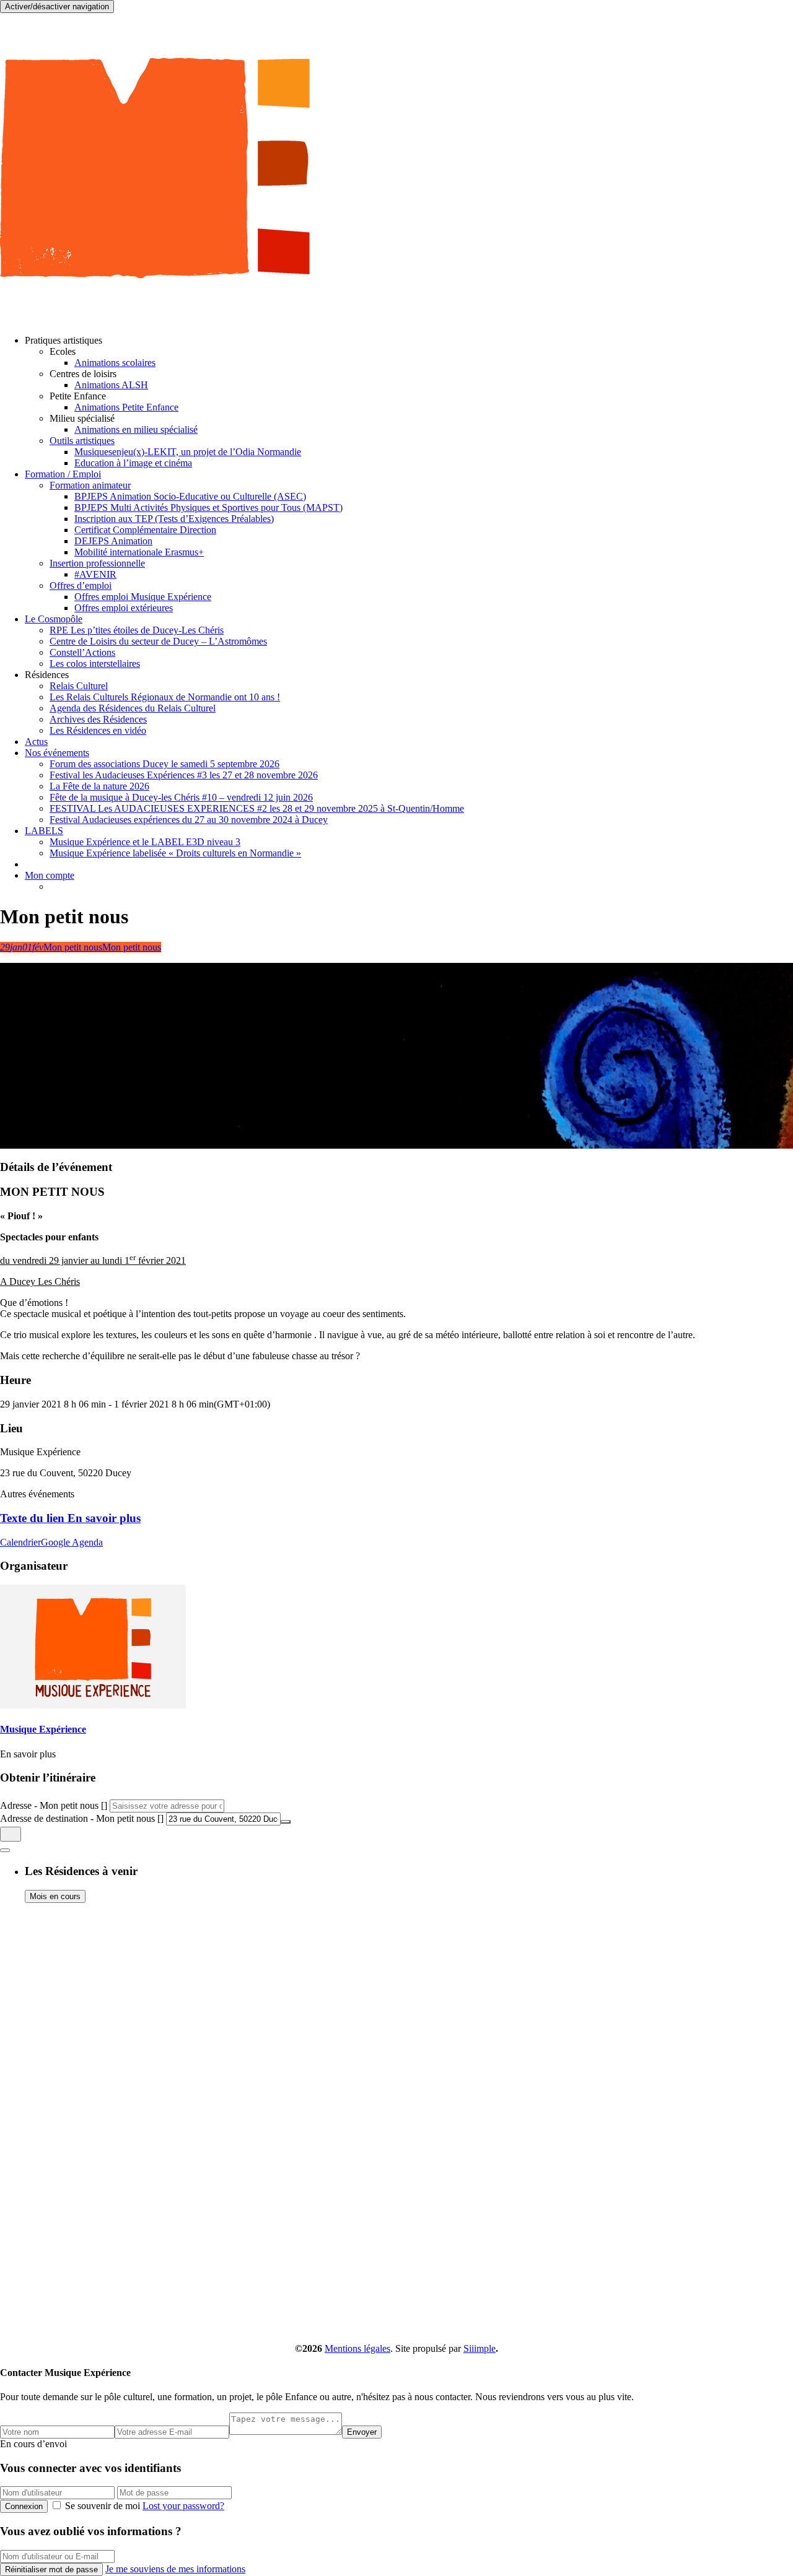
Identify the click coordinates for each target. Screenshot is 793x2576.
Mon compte (50, 875)
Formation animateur (90, 485)
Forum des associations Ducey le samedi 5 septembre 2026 (164, 764)
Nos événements (57, 753)
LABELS (44, 831)
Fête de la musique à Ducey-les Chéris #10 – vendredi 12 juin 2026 (181, 797)
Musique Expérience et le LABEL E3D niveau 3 (145, 842)
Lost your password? (183, 2506)
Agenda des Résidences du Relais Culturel (133, 708)
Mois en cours (55, 1896)
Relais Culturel (79, 686)
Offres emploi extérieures (124, 608)
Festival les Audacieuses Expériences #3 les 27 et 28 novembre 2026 (184, 775)
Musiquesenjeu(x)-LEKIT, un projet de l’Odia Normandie (188, 452)
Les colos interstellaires (95, 664)
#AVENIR (95, 574)
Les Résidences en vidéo (98, 730)
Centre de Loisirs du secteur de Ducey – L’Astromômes (158, 641)
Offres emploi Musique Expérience (143, 597)
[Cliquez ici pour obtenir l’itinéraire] (11, 1834)
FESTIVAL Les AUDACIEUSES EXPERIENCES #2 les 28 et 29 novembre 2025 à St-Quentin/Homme (257, 808)
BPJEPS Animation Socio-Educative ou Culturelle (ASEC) (190, 496)
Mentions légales (357, 2348)
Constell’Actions (82, 652)
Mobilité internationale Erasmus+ (139, 552)
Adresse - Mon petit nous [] (54, 1805)
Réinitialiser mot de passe (51, 2569)
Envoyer (362, 2432)
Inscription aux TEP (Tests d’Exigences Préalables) (174, 519)
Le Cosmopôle (54, 619)
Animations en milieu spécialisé (136, 429)
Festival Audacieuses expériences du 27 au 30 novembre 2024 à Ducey (189, 820)
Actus (36, 742)
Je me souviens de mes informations (175, 2569)
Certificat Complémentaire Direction (145, 530)
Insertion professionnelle (97, 563)
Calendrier (20, 1542)
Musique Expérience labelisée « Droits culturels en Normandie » (175, 853)
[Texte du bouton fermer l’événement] (5, 1850)
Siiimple (480, 2348)
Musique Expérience (43, 1729)
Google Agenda (72, 1542)
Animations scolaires (115, 363)
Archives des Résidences (98, 719)
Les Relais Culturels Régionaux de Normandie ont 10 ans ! (165, 697)
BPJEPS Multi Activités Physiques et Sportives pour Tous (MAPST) (208, 507)
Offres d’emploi (81, 585)
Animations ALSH (111, 385)
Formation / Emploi (63, 474)
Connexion (24, 2506)
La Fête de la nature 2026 (99, 786)
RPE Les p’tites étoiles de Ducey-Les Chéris (137, 630)
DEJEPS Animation (113, 541)
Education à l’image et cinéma (133, 463)
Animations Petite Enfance (126, 407)
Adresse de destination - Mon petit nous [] (82, 1818)
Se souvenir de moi (103, 2506)
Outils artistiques (82, 441)
